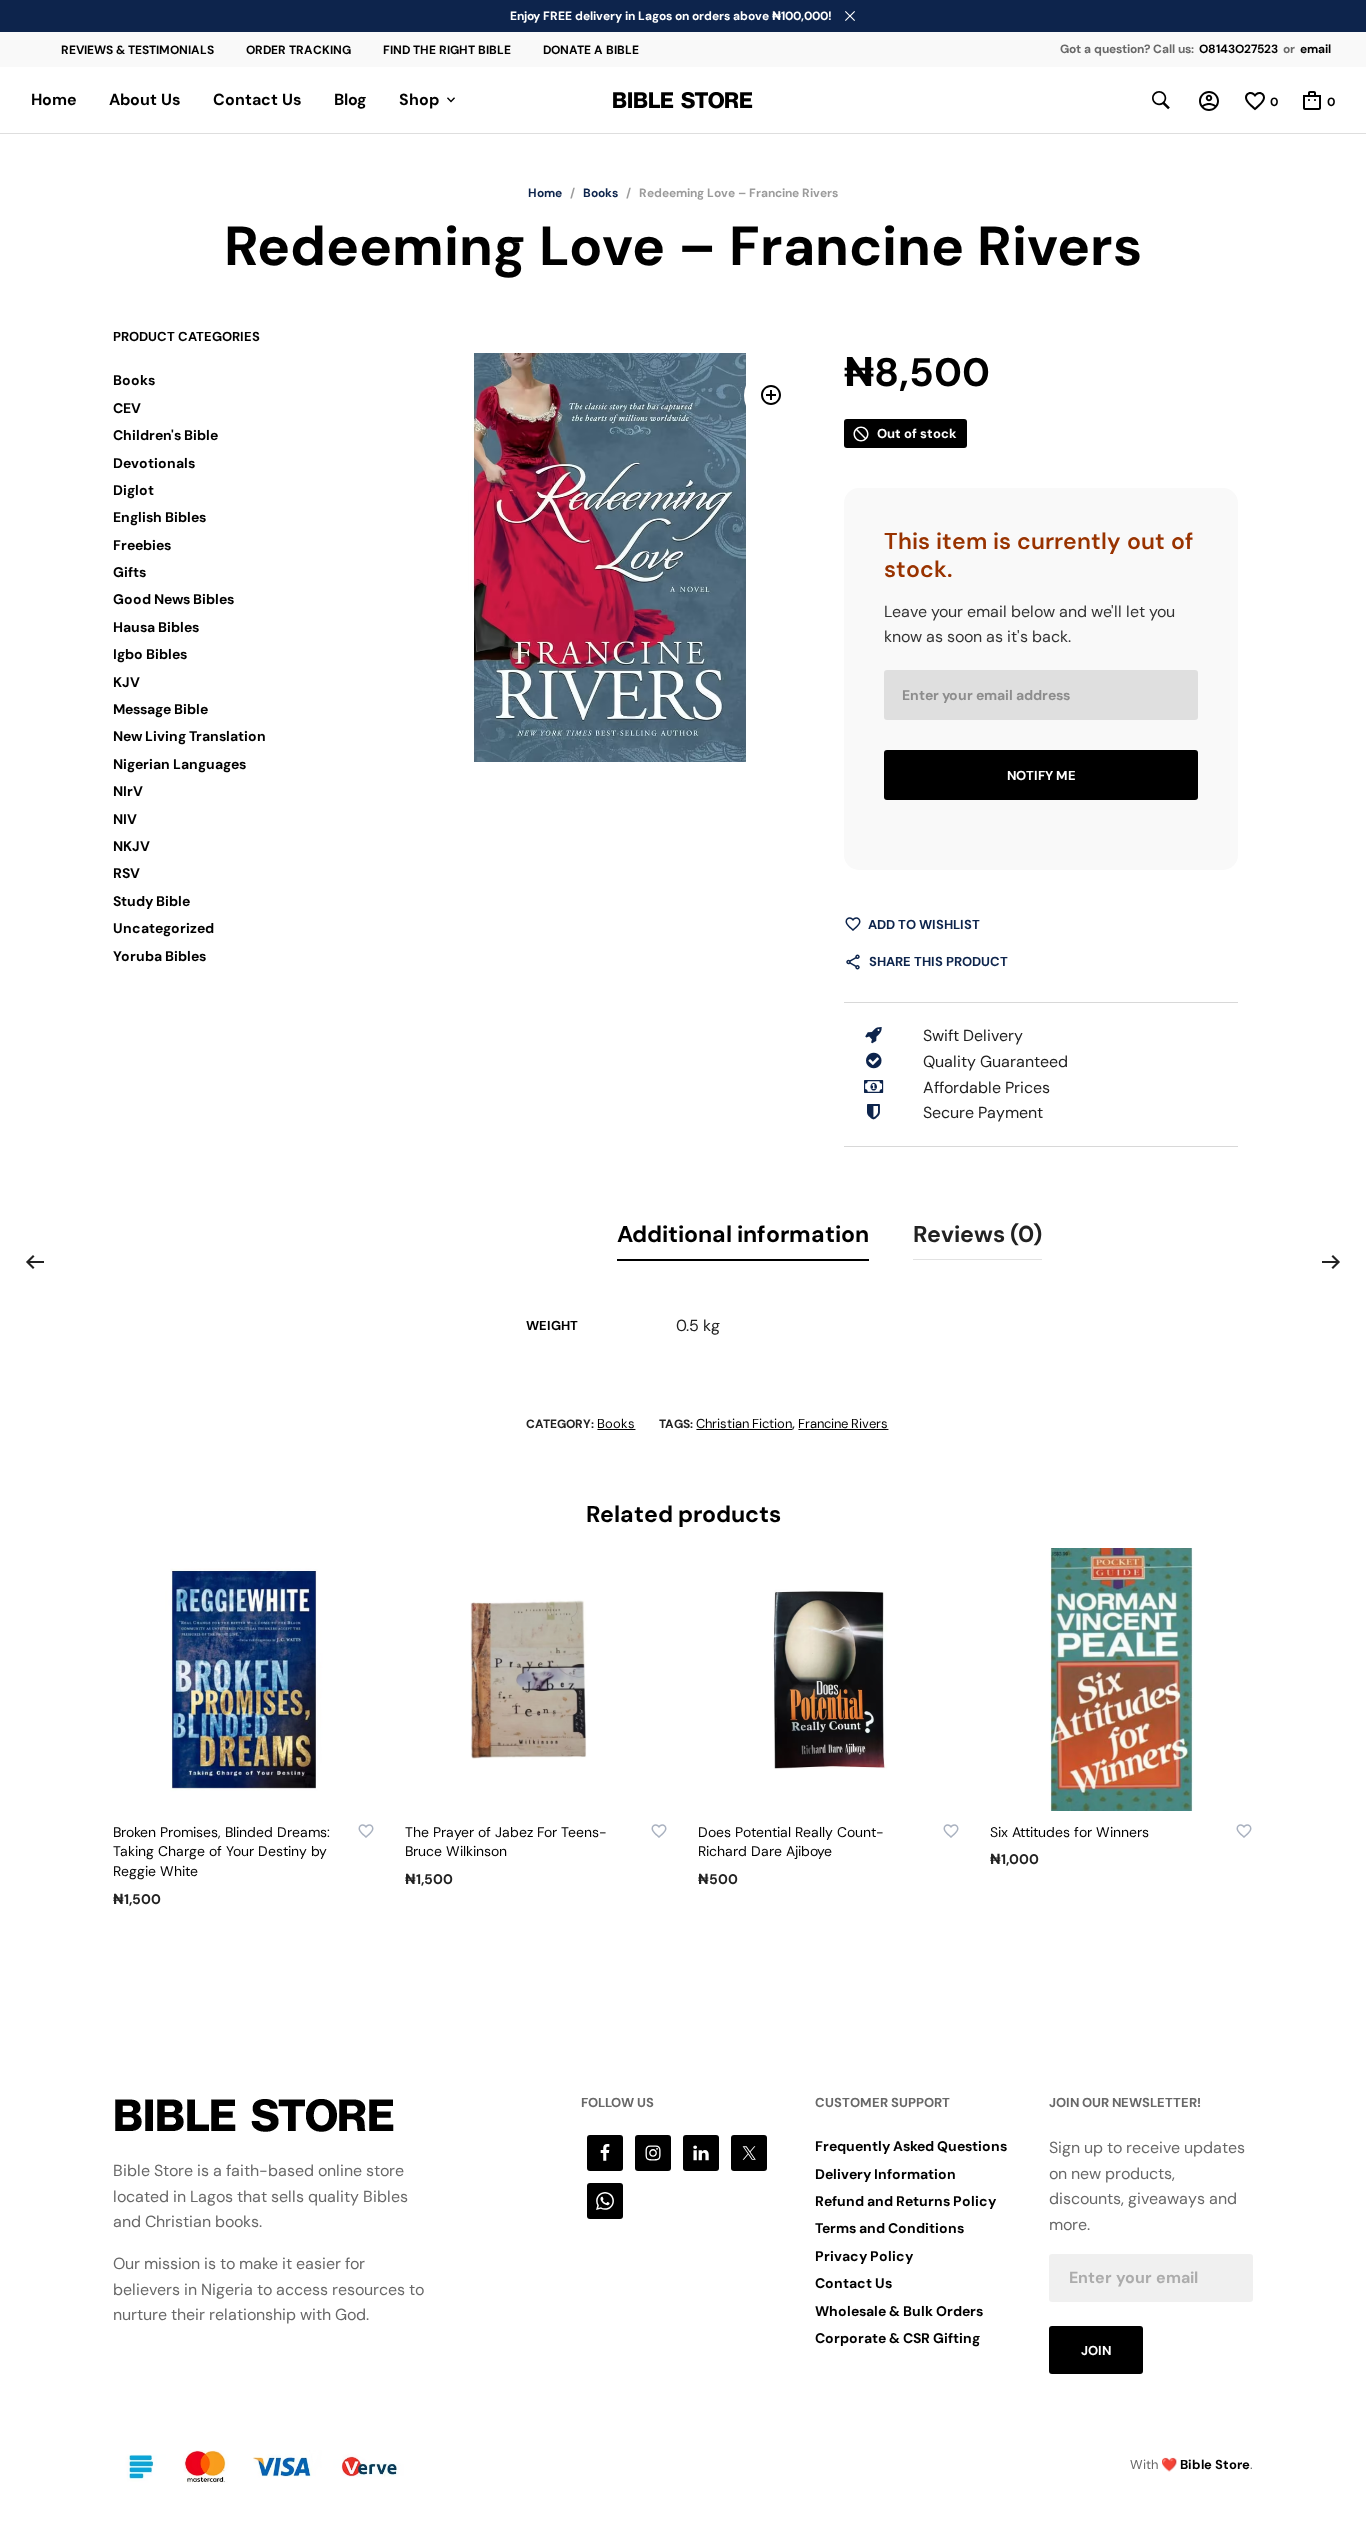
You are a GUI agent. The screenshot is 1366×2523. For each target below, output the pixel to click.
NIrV (128, 791)
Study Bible (151, 901)
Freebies (142, 545)
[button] (771, 395)
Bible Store (1215, 2464)
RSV (126, 873)
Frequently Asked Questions (911, 2146)
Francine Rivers (843, 1423)
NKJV (131, 846)
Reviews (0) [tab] (977, 1234)
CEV (127, 408)
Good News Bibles (173, 599)
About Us (145, 99)
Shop (419, 99)
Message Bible (160, 709)
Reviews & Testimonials (137, 50)
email (1315, 49)
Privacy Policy (864, 2256)
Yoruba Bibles (159, 956)
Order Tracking (298, 50)
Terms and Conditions (889, 2228)
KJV (126, 682)
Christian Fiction (744, 1423)
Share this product (938, 961)
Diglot (133, 490)
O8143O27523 (1238, 49)
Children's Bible (165, 435)
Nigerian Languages (179, 764)
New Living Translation (189, 736)
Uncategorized (163, 928)
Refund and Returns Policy (905, 2201)
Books (600, 193)
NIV (125, 819)
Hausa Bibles (156, 627)
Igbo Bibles (150, 654)
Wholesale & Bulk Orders (899, 2311)
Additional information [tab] (743, 1234)
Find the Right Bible (447, 50)
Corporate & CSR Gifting (897, 2338)
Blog (350, 99)
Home (54, 99)
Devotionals (154, 463)
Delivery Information (885, 2174)
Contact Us (257, 99)
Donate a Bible (591, 50)
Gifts (129, 572)
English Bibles (159, 517)
